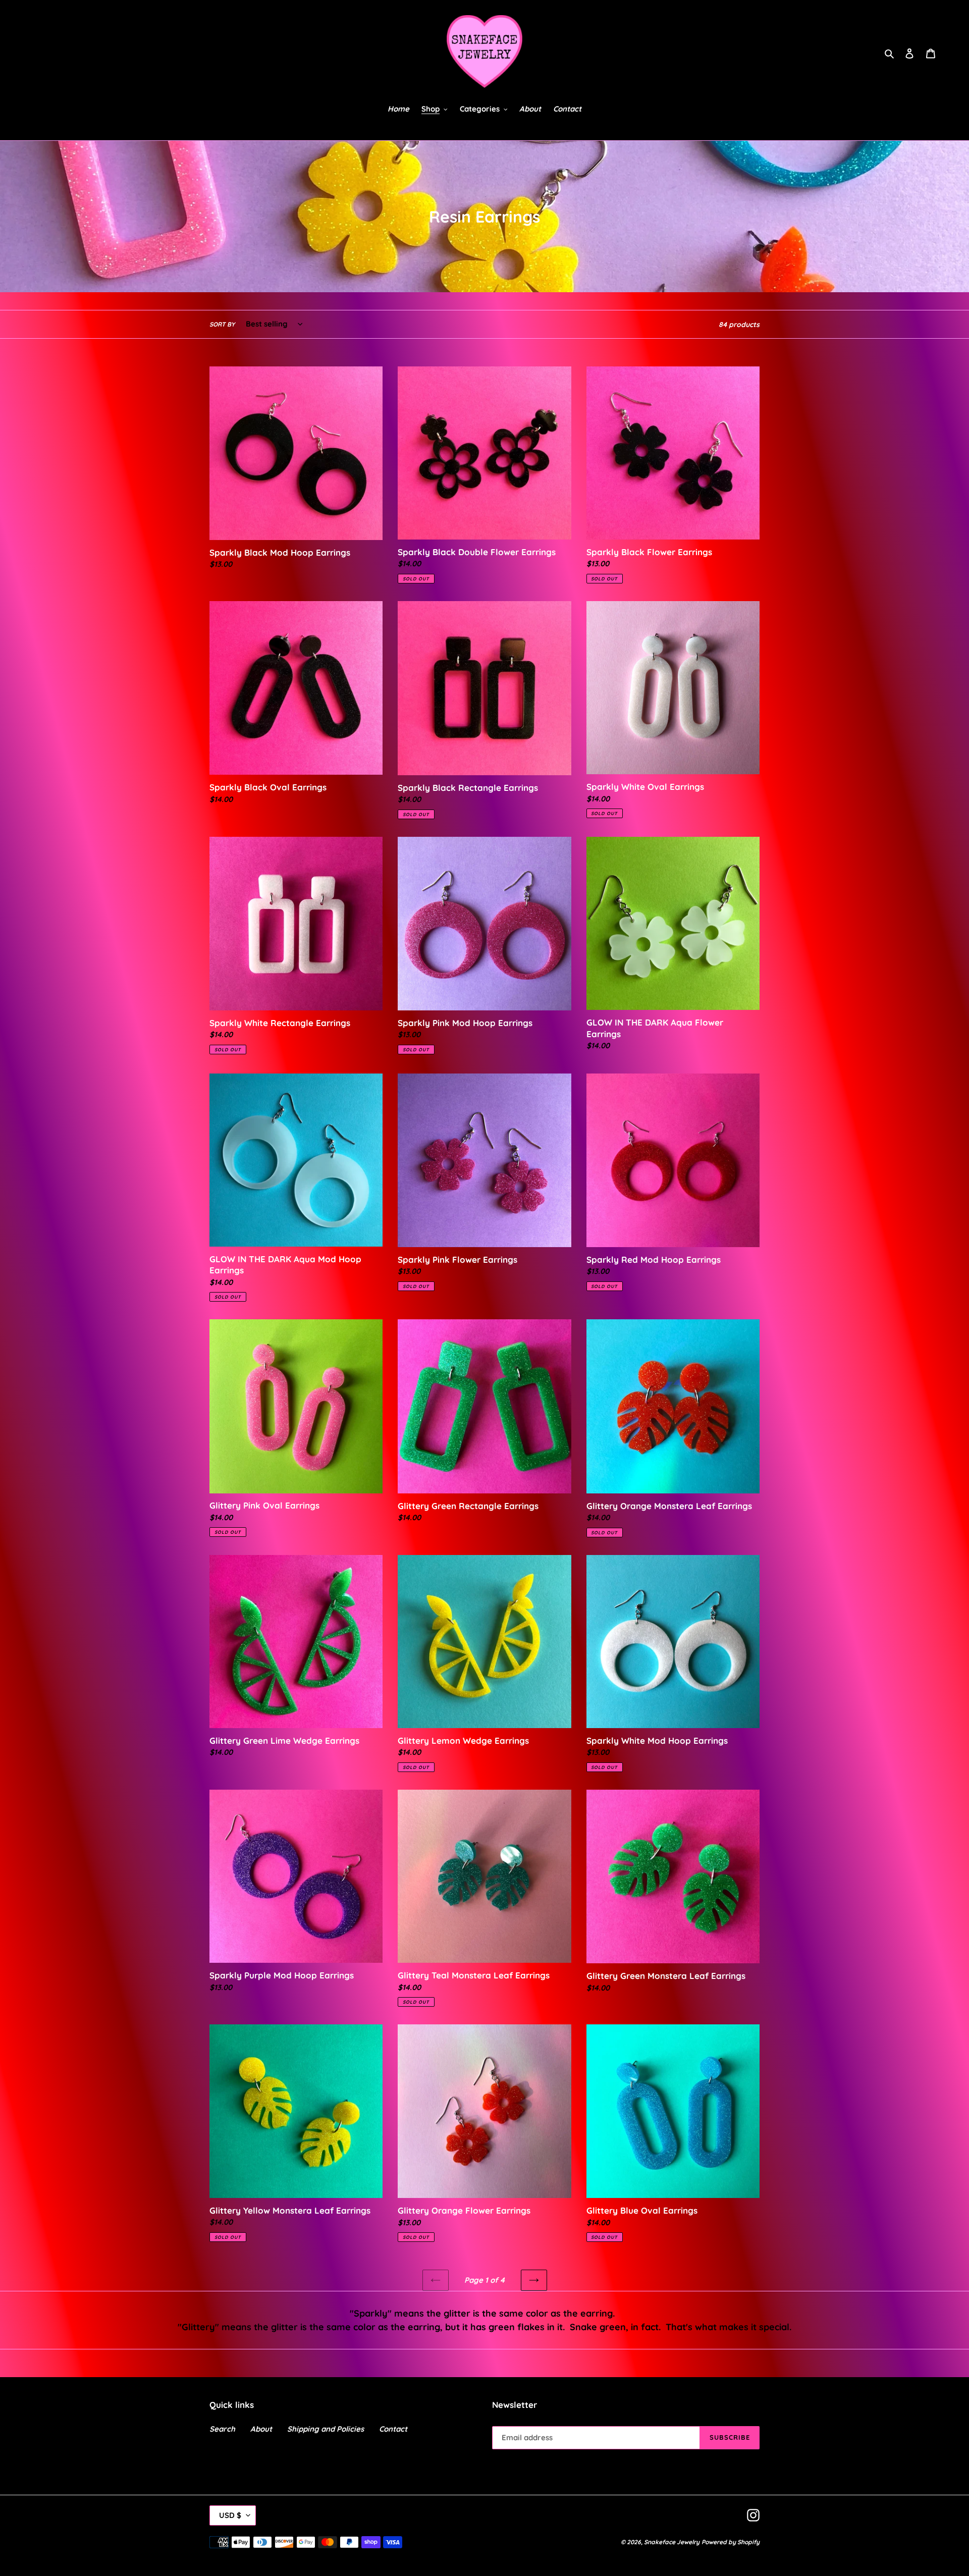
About (261, 2429)
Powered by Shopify (731, 2542)
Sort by (222, 324)
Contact (393, 2429)
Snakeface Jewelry (672, 2542)
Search (222, 2429)
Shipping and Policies (326, 2429)
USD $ (230, 2515)
